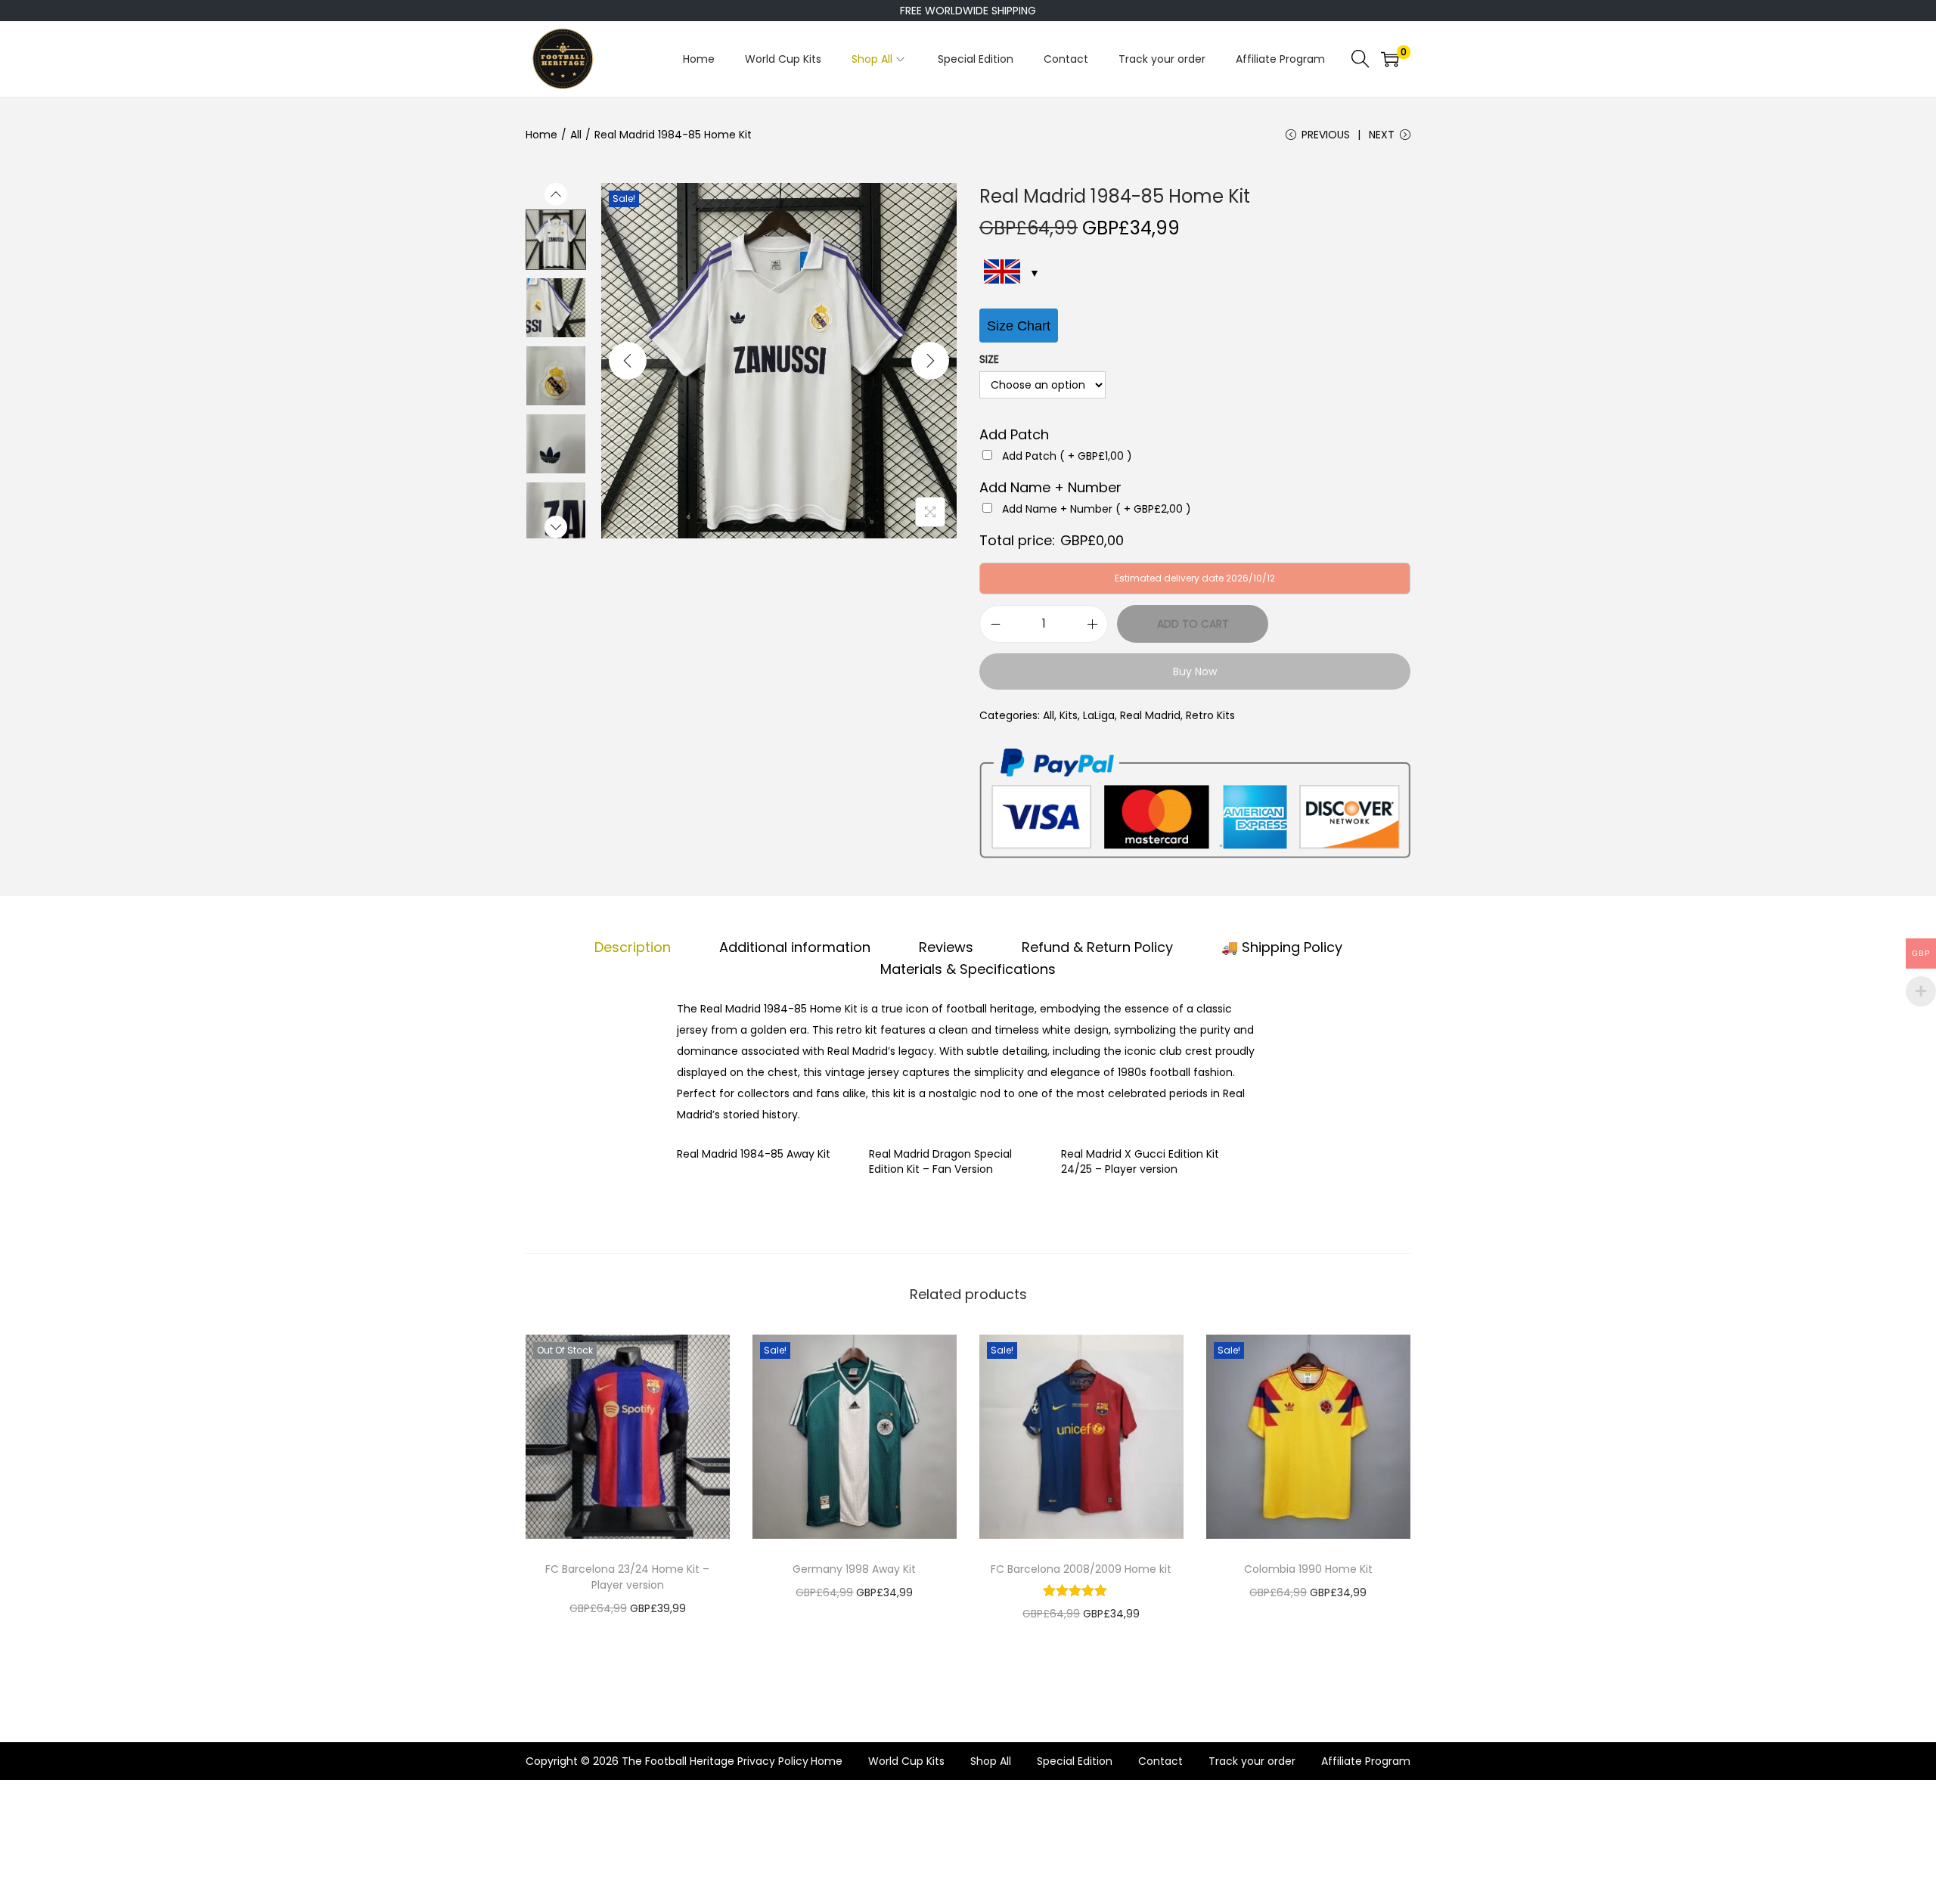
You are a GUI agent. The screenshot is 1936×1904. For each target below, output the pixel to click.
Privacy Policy (773, 1761)
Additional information (795, 947)
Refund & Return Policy (1097, 947)
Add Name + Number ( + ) (1097, 509)
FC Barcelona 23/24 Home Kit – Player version (627, 1577)
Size (989, 359)
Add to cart (1193, 624)
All (576, 135)
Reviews (946, 947)
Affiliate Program (1366, 1761)
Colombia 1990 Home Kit (1308, 1569)
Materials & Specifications (968, 969)
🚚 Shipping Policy (1282, 947)
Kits (1069, 715)
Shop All (991, 1761)
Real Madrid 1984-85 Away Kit (754, 1154)
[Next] (930, 361)
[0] (1390, 59)
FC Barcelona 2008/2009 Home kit (1081, 1569)
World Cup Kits (906, 1761)
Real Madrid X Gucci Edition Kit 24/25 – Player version (1140, 1161)
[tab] (633, 947)
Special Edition (1075, 1761)
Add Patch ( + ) (1067, 456)
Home (541, 135)
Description (633, 947)
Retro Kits (1210, 715)
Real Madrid (1150, 715)
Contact (1160, 1761)
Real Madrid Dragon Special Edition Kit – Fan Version (940, 1161)
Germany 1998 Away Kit (854, 1569)
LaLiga (1099, 715)
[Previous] (628, 361)
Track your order (1252, 1761)
